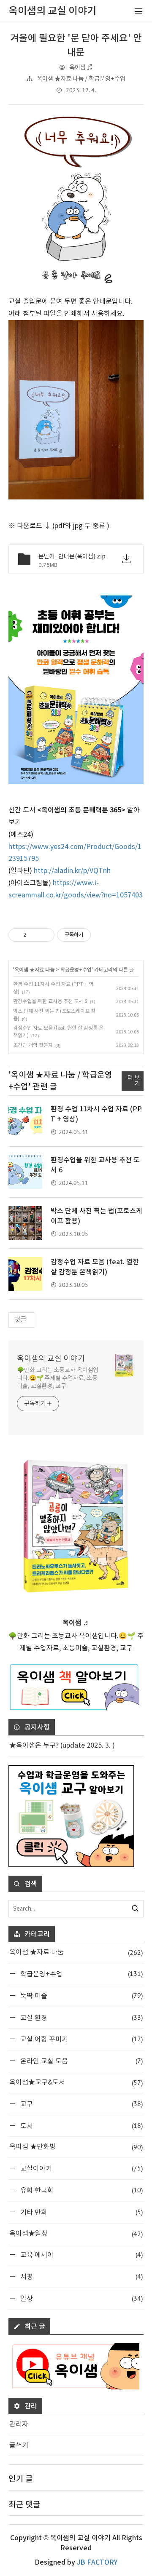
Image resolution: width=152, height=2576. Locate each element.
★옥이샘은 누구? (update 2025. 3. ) (62, 1746)
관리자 (19, 2424)
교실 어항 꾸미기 (81, 2039)
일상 (81, 2298)
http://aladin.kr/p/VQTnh (72, 871)
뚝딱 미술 (81, 1995)
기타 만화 (81, 2212)
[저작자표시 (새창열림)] (95, 935)
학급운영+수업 (76, 970)
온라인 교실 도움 (81, 2061)
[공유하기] (34, 935)
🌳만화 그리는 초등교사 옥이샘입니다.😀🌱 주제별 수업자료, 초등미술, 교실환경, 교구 (58, 1378)
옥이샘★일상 (76, 2234)
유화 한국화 (81, 2190)
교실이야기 (81, 2168)
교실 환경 (81, 2017)
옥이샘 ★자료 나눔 (34, 970)
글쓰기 (19, 2445)
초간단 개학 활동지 (33, 1045)
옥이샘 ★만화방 (76, 2147)
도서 (81, 2126)
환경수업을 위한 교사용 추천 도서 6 (50, 1002)
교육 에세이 (81, 2254)
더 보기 (134, 1081)
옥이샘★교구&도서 (76, 2082)
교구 (81, 2104)
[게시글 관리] (45, 935)
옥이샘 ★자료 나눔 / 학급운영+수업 (81, 79)
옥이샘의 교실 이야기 (51, 1359)
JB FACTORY (97, 2563)
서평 (81, 2276)
